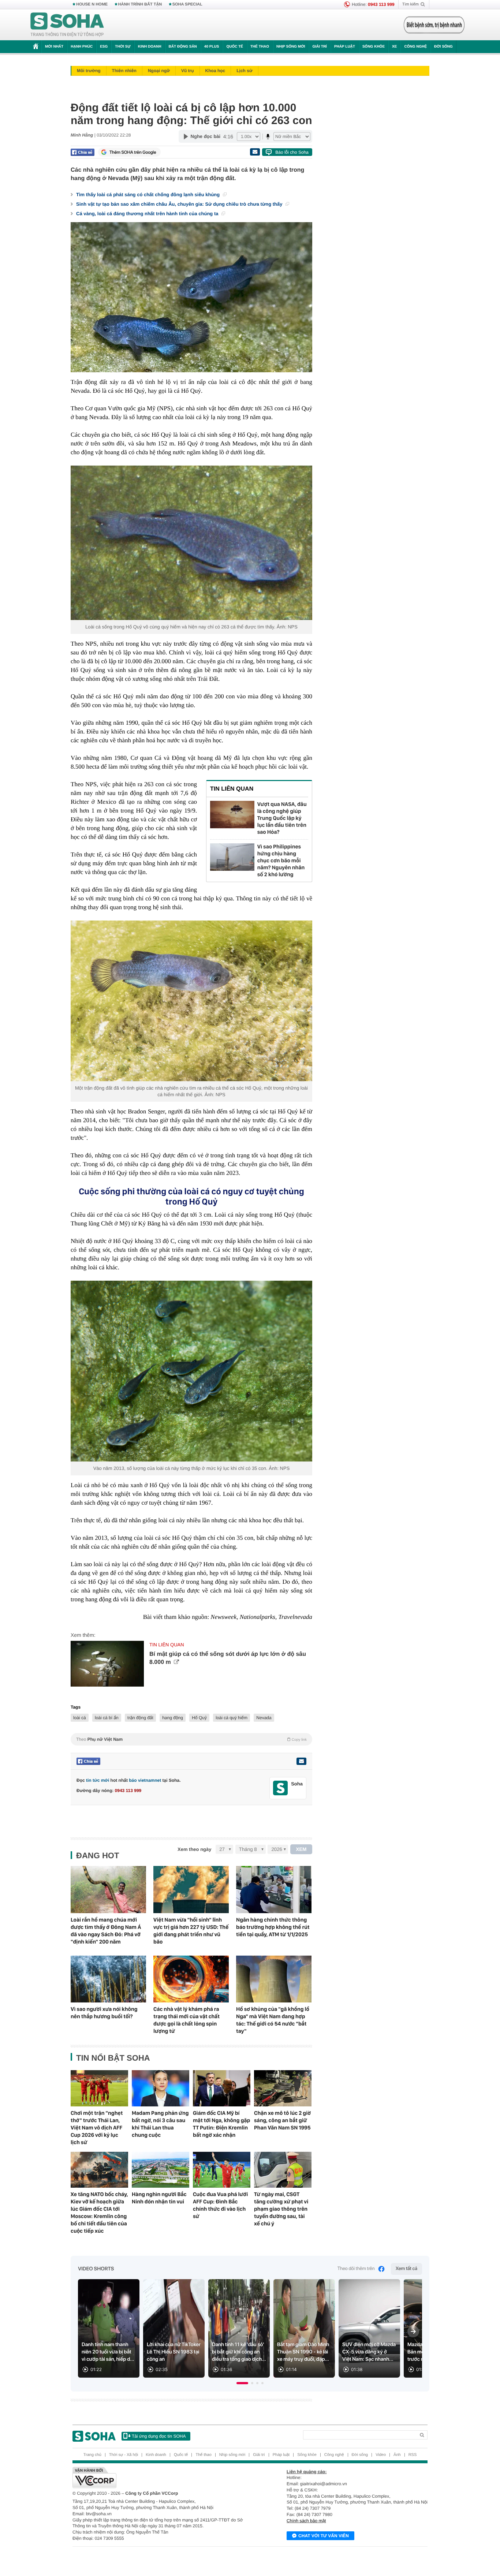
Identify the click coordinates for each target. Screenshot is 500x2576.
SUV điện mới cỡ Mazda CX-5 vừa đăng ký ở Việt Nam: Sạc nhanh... (369, 2352)
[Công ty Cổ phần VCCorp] (161, 2478)
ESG (104, 47)
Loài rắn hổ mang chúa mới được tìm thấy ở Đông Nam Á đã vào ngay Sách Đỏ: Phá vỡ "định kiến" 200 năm (106, 1931)
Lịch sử (244, 71)
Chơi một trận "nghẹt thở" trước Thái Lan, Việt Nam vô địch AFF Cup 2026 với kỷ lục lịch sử (97, 2128)
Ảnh (397, 2455)
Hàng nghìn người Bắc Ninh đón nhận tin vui (159, 2198)
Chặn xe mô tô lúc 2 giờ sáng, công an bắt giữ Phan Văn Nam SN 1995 (282, 2120)
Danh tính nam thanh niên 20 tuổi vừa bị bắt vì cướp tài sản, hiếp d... (108, 2352)
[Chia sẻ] (83, 152)
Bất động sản (183, 47)
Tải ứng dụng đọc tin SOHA (159, 2436)
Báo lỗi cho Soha (292, 152)
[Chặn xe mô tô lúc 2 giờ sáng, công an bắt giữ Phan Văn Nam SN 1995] (283, 2088)
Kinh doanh (150, 47)
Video (381, 2455)
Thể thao (260, 47)
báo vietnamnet (145, 1780)
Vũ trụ (188, 71)
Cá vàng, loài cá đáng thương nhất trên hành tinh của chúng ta (148, 214)
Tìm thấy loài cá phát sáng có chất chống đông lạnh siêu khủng (149, 195)
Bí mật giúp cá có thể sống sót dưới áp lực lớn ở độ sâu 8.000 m (228, 1658)
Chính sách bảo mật (306, 2521)
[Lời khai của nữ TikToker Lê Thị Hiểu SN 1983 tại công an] (174, 2328)
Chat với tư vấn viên (324, 2536)
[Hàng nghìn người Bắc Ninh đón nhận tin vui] (161, 2170)
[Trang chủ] (67, 25)
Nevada (264, 1718)
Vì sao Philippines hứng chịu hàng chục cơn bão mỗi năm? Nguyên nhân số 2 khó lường (281, 860)
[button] (242, 2383)
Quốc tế (235, 47)
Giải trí (319, 47)
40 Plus (212, 47)
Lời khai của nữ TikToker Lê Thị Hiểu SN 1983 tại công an (174, 2352)
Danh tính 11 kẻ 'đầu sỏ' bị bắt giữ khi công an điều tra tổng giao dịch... (239, 2352)
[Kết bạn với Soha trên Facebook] (281, 1788)
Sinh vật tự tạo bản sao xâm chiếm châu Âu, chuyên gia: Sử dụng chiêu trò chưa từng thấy (180, 204)
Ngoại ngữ (159, 71)
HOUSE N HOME (92, 4)
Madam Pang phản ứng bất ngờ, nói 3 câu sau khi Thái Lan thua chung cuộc (160, 2124)
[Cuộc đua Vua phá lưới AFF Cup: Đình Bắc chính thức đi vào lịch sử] (222, 2170)
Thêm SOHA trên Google (133, 152)
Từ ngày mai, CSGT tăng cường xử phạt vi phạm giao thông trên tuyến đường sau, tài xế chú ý (281, 2209)
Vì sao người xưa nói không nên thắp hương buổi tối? (104, 2013)
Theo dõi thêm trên (356, 2269)
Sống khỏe (374, 47)
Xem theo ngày (194, 1849)
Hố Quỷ (199, 1718)
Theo (191, 1739)
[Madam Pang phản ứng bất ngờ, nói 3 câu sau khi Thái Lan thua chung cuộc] (161, 2088)
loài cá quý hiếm (232, 1718)
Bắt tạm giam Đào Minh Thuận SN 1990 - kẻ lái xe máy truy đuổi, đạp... (303, 2352)
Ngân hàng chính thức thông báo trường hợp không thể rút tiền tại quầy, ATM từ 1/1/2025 (273, 1927)
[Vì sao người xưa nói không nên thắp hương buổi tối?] (108, 1979)
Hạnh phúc (82, 47)
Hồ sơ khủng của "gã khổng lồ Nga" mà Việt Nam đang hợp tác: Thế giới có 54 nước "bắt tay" (273, 2020)
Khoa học (215, 71)
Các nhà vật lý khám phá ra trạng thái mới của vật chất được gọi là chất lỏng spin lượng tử (186, 2020)
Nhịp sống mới (291, 47)
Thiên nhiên (124, 71)
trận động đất (140, 1718)
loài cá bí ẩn (107, 1718)
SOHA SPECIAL (187, 4)
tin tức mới (98, 1780)
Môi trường (89, 71)
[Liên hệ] (301, 1761)
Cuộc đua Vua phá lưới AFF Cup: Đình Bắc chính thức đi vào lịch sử (220, 2205)
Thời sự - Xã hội (124, 2455)
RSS (413, 2455)
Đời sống (443, 47)
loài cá (80, 1718)
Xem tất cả (406, 2269)
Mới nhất (54, 47)
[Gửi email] (255, 152)
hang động (173, 1718)
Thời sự (123, 47)
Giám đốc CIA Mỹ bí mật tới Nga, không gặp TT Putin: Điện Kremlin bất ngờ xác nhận (221, 2124)
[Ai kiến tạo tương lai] (432, 25)
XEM (301, 1849)
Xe (394, 47)
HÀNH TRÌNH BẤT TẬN (140, 4)
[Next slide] (413, 2332)
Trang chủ (92, 2455)
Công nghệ (415, 47)
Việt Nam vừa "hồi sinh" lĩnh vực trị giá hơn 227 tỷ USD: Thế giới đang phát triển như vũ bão (191, 1931)
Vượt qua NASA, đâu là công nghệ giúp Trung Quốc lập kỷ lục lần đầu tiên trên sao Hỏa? (282, 818)
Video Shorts (96, 2269)
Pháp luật (345, 47)
